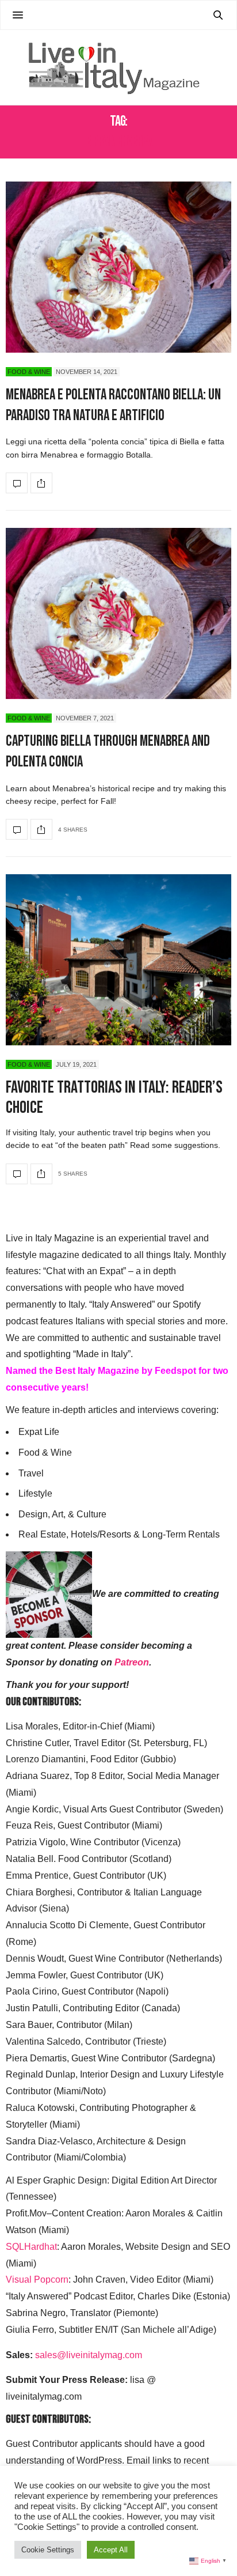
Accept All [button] (111, 2550)
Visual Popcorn (37, 2280)
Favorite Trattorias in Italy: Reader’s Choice (114, 1098)
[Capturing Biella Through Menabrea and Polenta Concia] (118, 613)
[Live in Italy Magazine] (118, 67)
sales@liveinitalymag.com (89, 2355)
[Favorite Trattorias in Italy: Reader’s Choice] (118, 960)
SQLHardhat (31, 2247)
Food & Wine (29, 372)
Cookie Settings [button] (48, 2550)
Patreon (132, 1662)
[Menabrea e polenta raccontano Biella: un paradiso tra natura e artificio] (118, 267)
